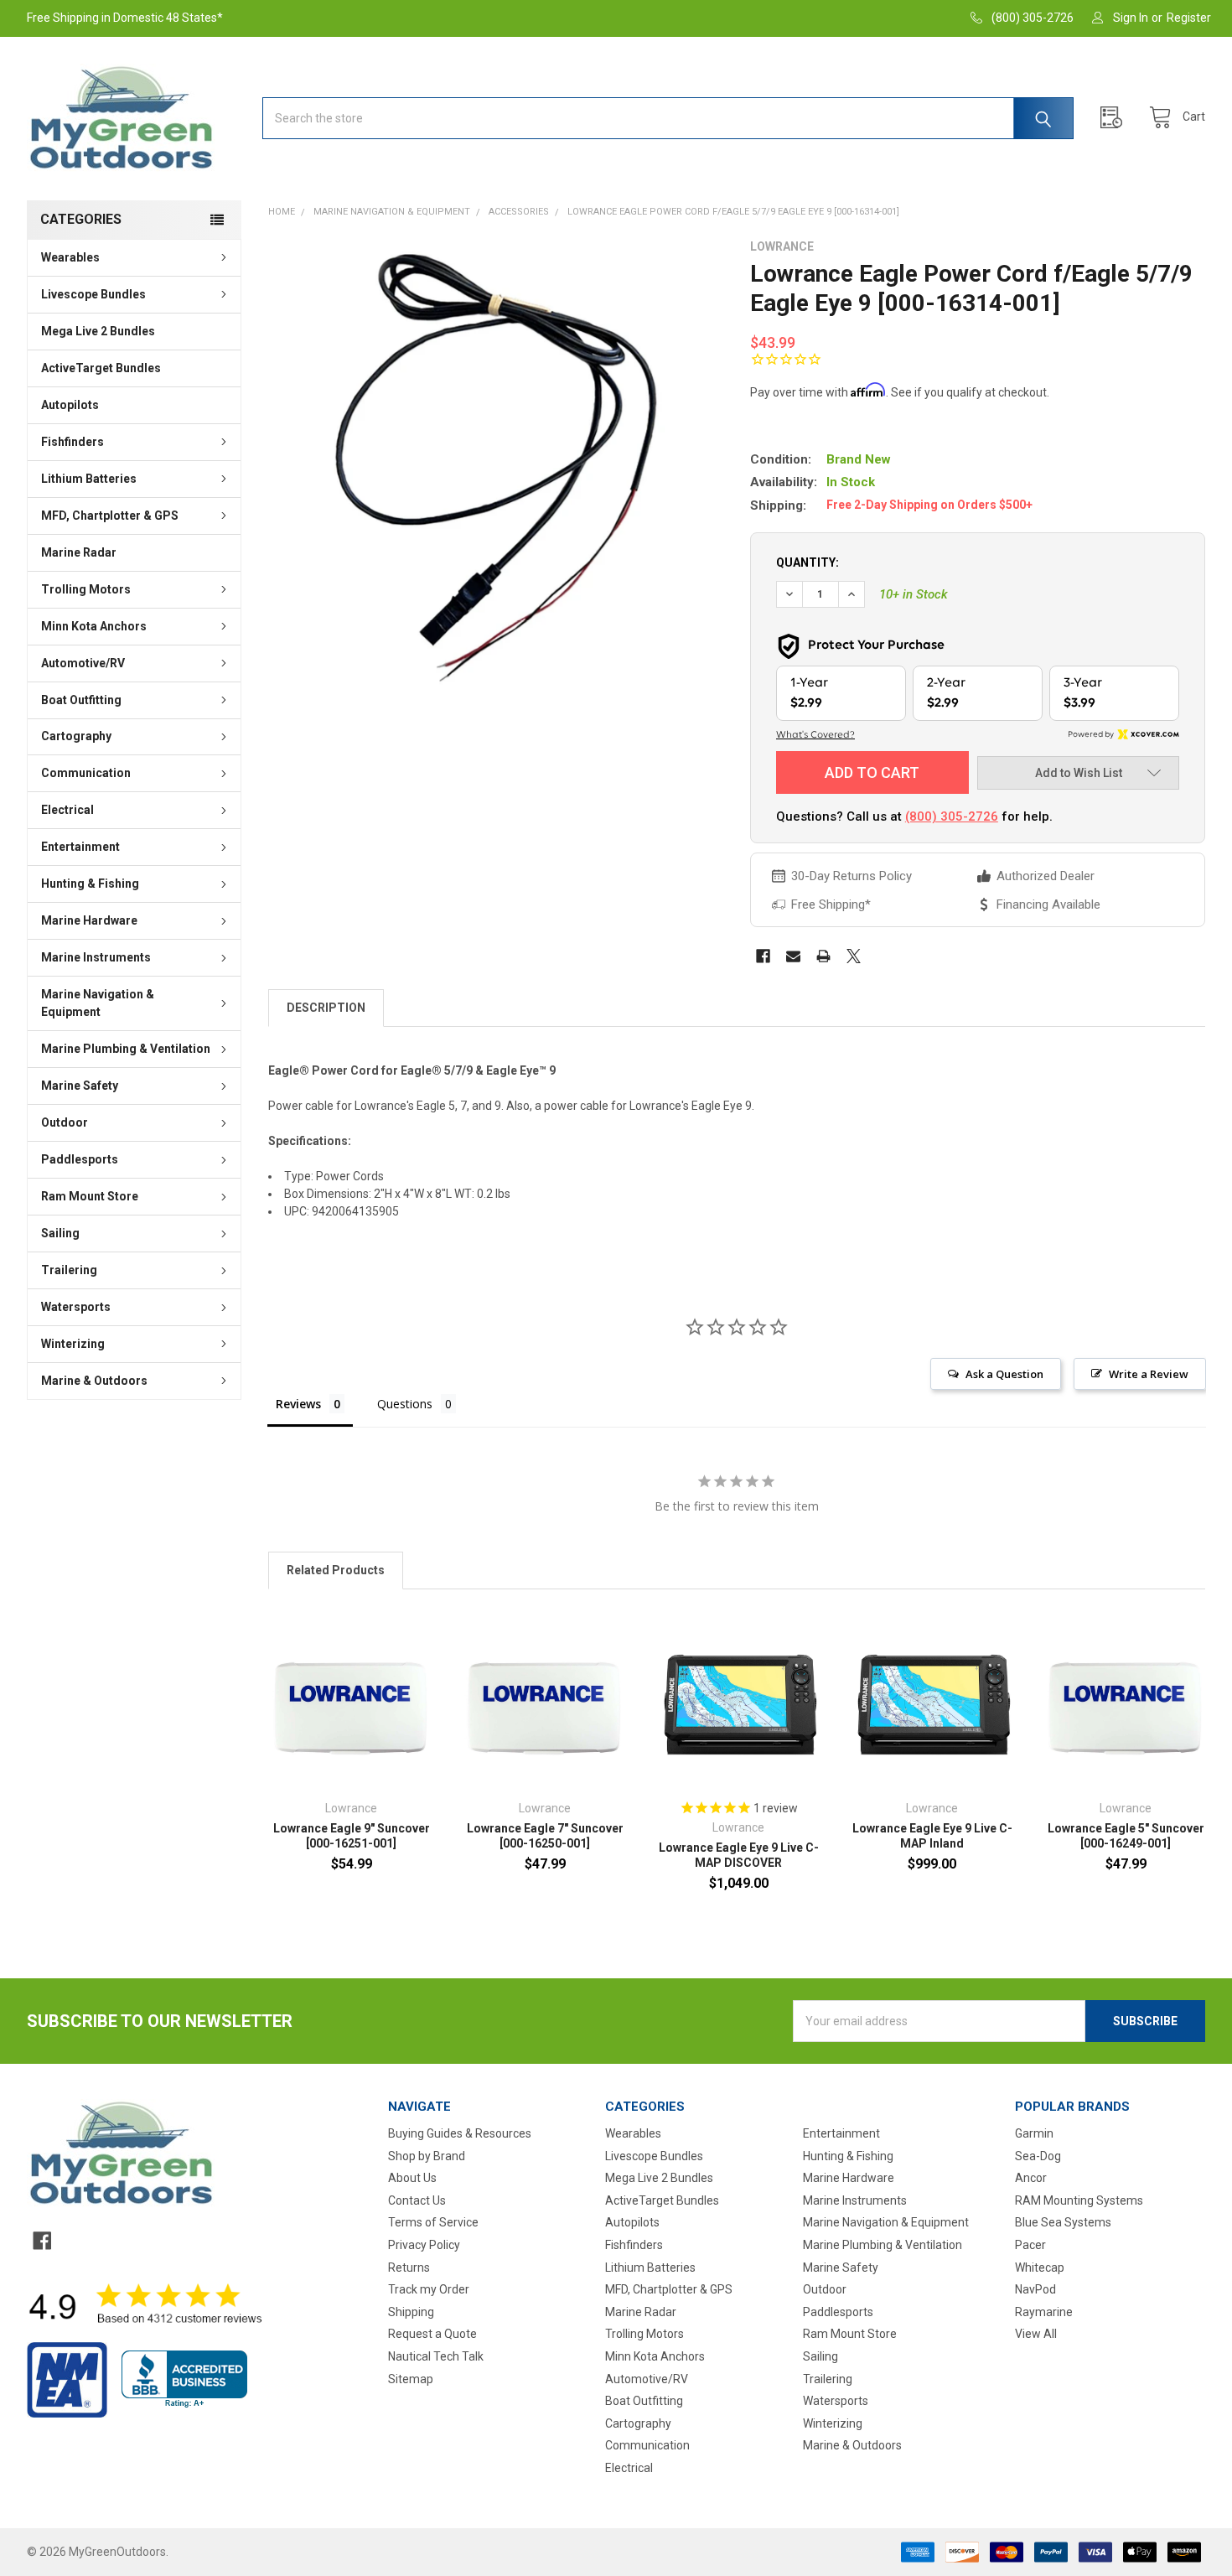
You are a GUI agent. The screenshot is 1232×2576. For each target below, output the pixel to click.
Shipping (411, 2312)
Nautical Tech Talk (436, 2356)
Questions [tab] (405, 1404)
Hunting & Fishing (90, 884)
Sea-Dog (1038, 2156)
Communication (86, 773)
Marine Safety (80, 1086)
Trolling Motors (86, 589)
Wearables (70, 257)
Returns (409, 2268)
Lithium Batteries (89, 479)
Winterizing (73, 1344)
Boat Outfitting (81, 700)
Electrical (67, 810)
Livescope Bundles (93, 294)
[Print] (823, 956)
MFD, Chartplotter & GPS (110, 516)
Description (326, 1008)
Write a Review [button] (1149, 1374)
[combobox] (668, 118)
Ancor (1031, 2178)
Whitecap (1040, 2268)
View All (1036, 2334)
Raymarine (1044, 2312)
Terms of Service (433, 2222)
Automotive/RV (83, 663)
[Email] (793, 956)
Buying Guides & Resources (460, 2133)
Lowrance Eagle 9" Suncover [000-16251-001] (352, 1836)
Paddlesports (80, 1159)
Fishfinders (72, 442)
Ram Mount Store (90, 1196)
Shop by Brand (427, 2156)
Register (1189, 18)
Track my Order (429, 2289)
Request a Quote (432, 2334)
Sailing (60, 1233)
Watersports (76, 1307)
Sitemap (411, 2379)
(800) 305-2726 (952, 816)
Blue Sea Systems (1063, 2222)
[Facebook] (763, 956)
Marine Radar (79, 552)
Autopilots (70, 405)
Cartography (76, 736)
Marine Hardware (89, 920)
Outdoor (65, 1122)
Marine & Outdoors (94, 1381)
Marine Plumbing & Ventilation (126, 1049)
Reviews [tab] (298, 1404)
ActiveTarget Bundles (101, 368)
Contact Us (417, 2200)
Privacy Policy (424, 2245)
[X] (854, 956)
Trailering (69, 1270)
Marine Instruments (96, 957)
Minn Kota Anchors (94, 626)
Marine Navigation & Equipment (98, 1003)
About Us (412, 2178)
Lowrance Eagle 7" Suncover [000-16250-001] (545, 1836)
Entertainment (80, 847)
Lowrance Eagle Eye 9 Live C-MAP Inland (932, 1836)
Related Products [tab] (336, 1570)
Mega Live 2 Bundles (98, 331)
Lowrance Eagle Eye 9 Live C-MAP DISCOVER (739, 1855)
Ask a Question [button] (1004, 1374)
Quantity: (808, 562)
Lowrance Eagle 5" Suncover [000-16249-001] (1126, 1836)
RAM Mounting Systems (1079, 2200)
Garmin (1034, 2133)
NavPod (1035, 2289)
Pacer (1030, 2245)
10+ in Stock (914, 594)
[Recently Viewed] (1116, 118)
